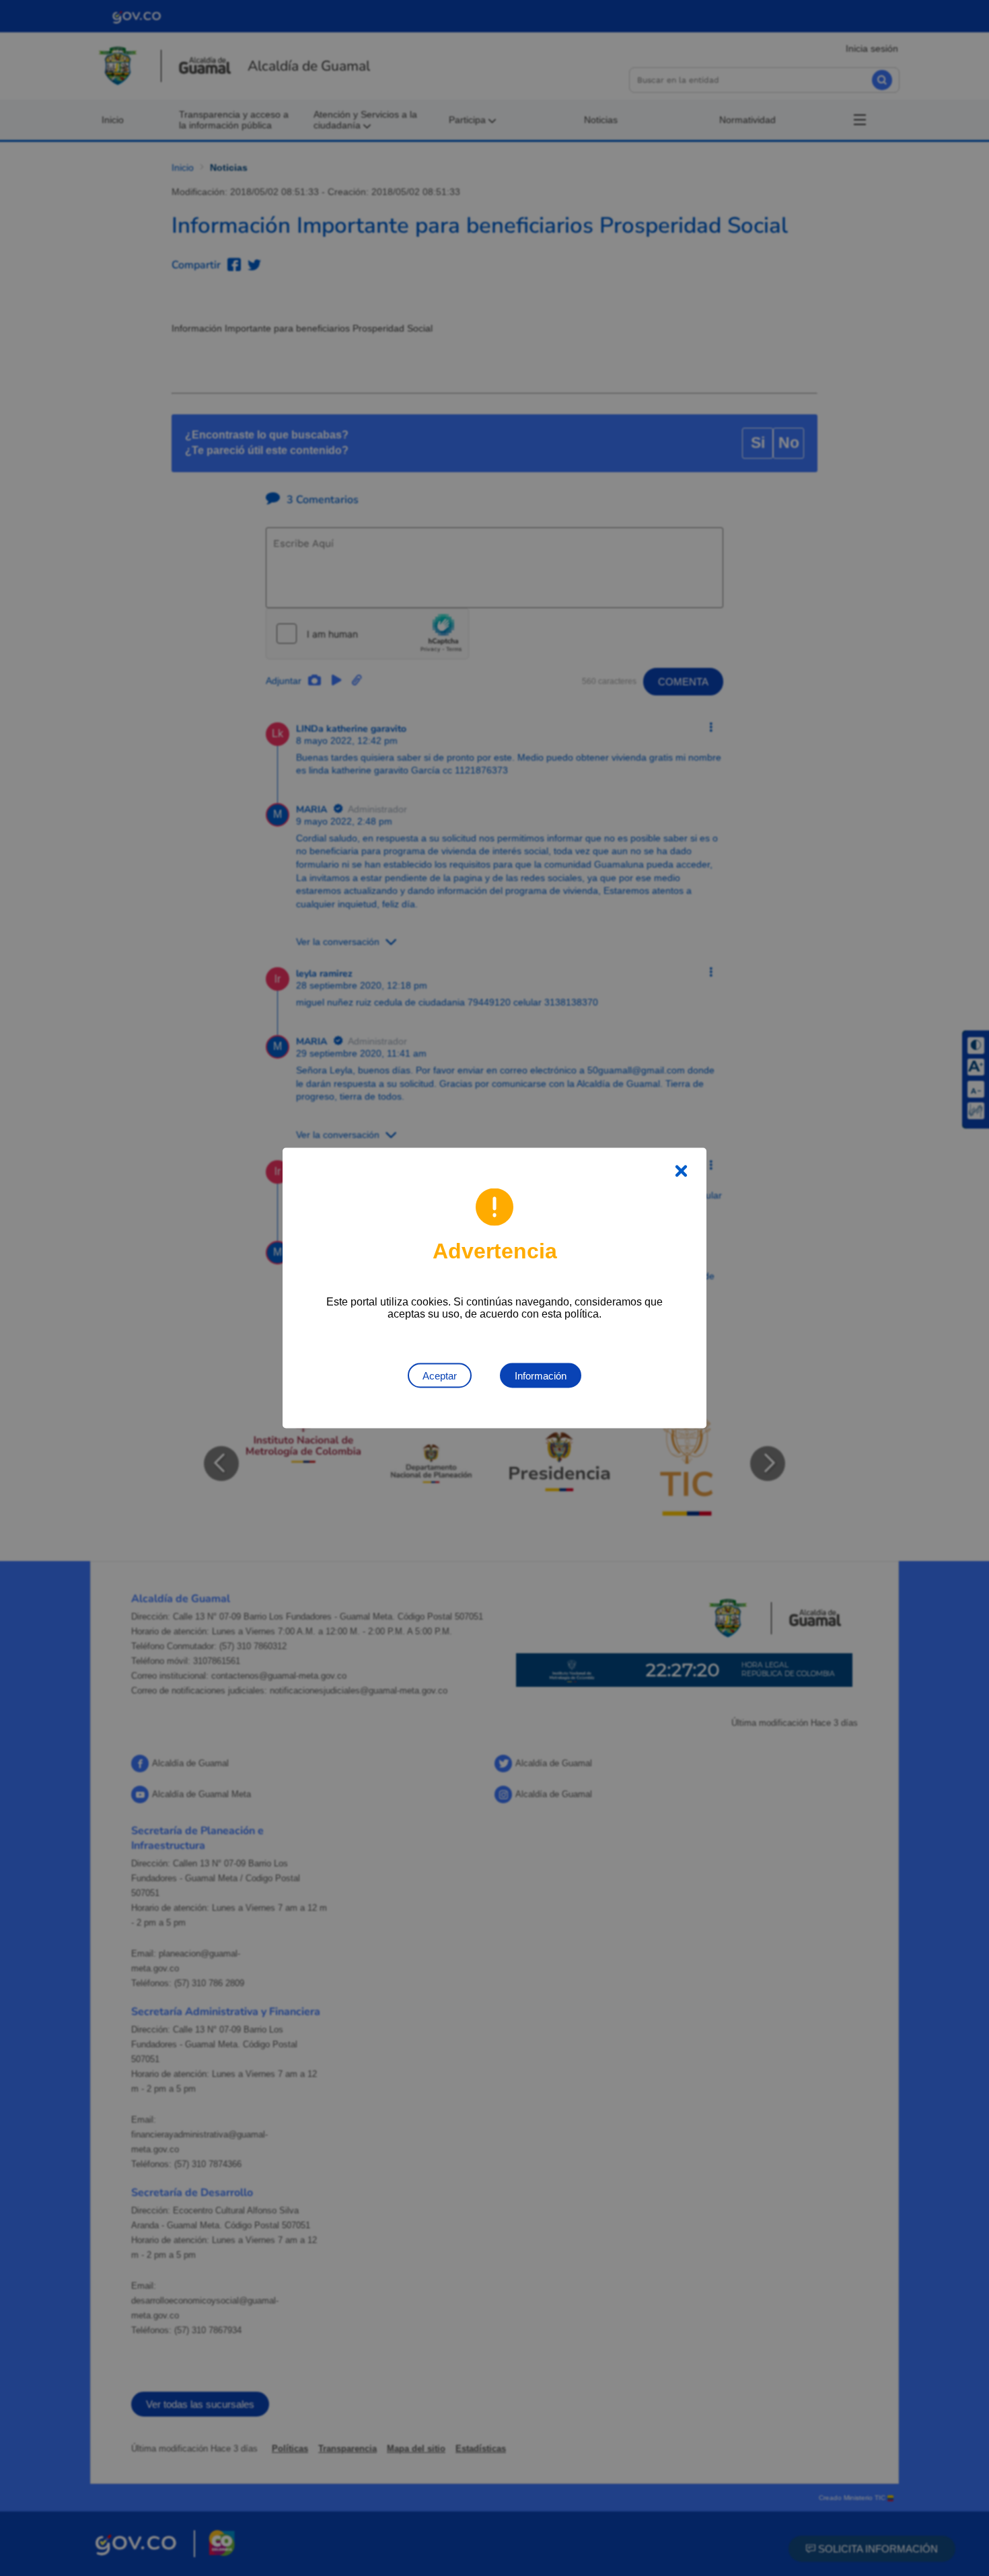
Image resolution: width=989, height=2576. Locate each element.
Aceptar (440, 1376)
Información (541, 1376)
